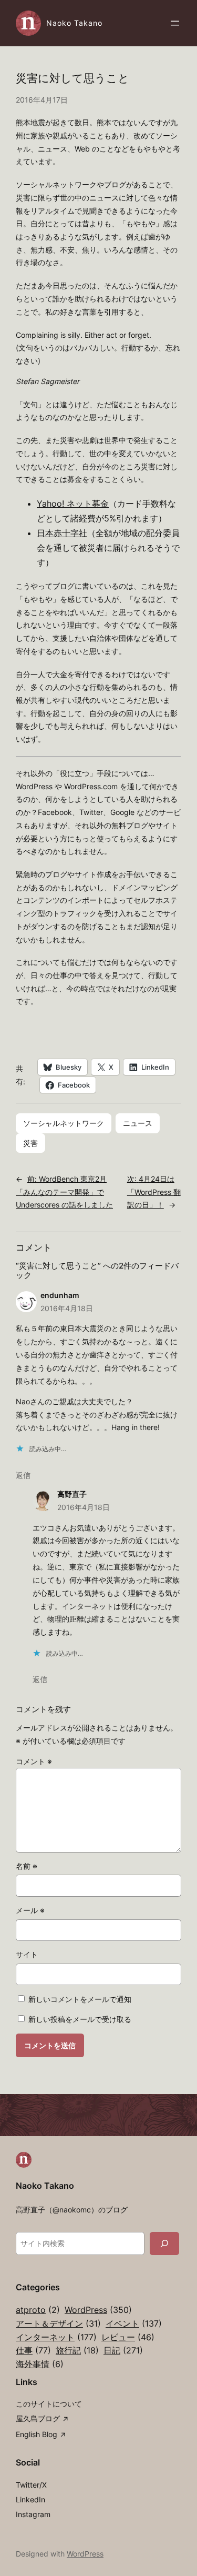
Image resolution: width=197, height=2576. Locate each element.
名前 (27, 1866)
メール (30, 1910)
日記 (123, 2350)
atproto (38, 2310)
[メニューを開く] (175, 23)
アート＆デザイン (58, 2323)
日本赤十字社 (62, 533)
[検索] (164, 2243)
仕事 (33, 2350)
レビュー (128, 2337)
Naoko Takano (74, 23)
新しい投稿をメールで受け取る (80, 2019)
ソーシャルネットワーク (64, 1123)
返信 (23, 1475)
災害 (30, 1143)
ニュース (138, 1123)
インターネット (56, 2337)
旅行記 (77, 2350)
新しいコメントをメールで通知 (80, 1999)
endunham (60, 1295)
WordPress (98, 2310)
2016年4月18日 (67, 1308)
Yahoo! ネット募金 (73, 504)
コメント (34, 1761)
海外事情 (40, 2364)
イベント (134, 2323)
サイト (27, 1954)
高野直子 (72, 1494)
